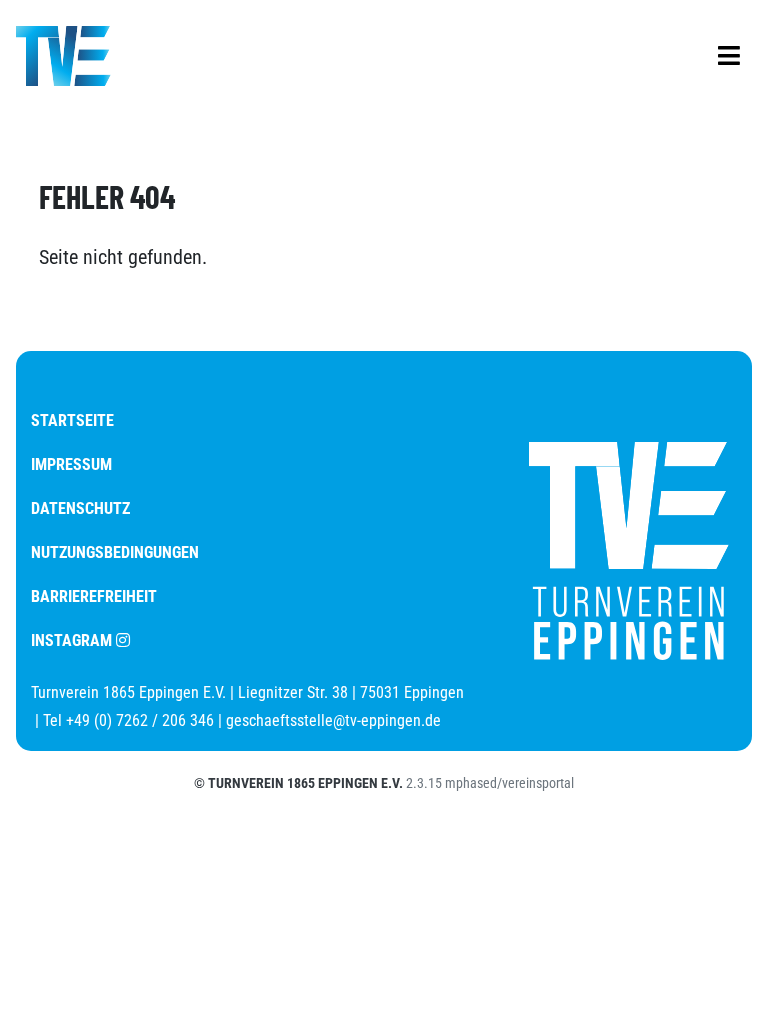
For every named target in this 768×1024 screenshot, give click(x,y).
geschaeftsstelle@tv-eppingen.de (333, 720)
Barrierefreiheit (94, 596)
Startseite (72, 420)
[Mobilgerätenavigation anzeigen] (729, 56)
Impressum (71, 464)
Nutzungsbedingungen (115, 552)
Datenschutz (80, 508)
